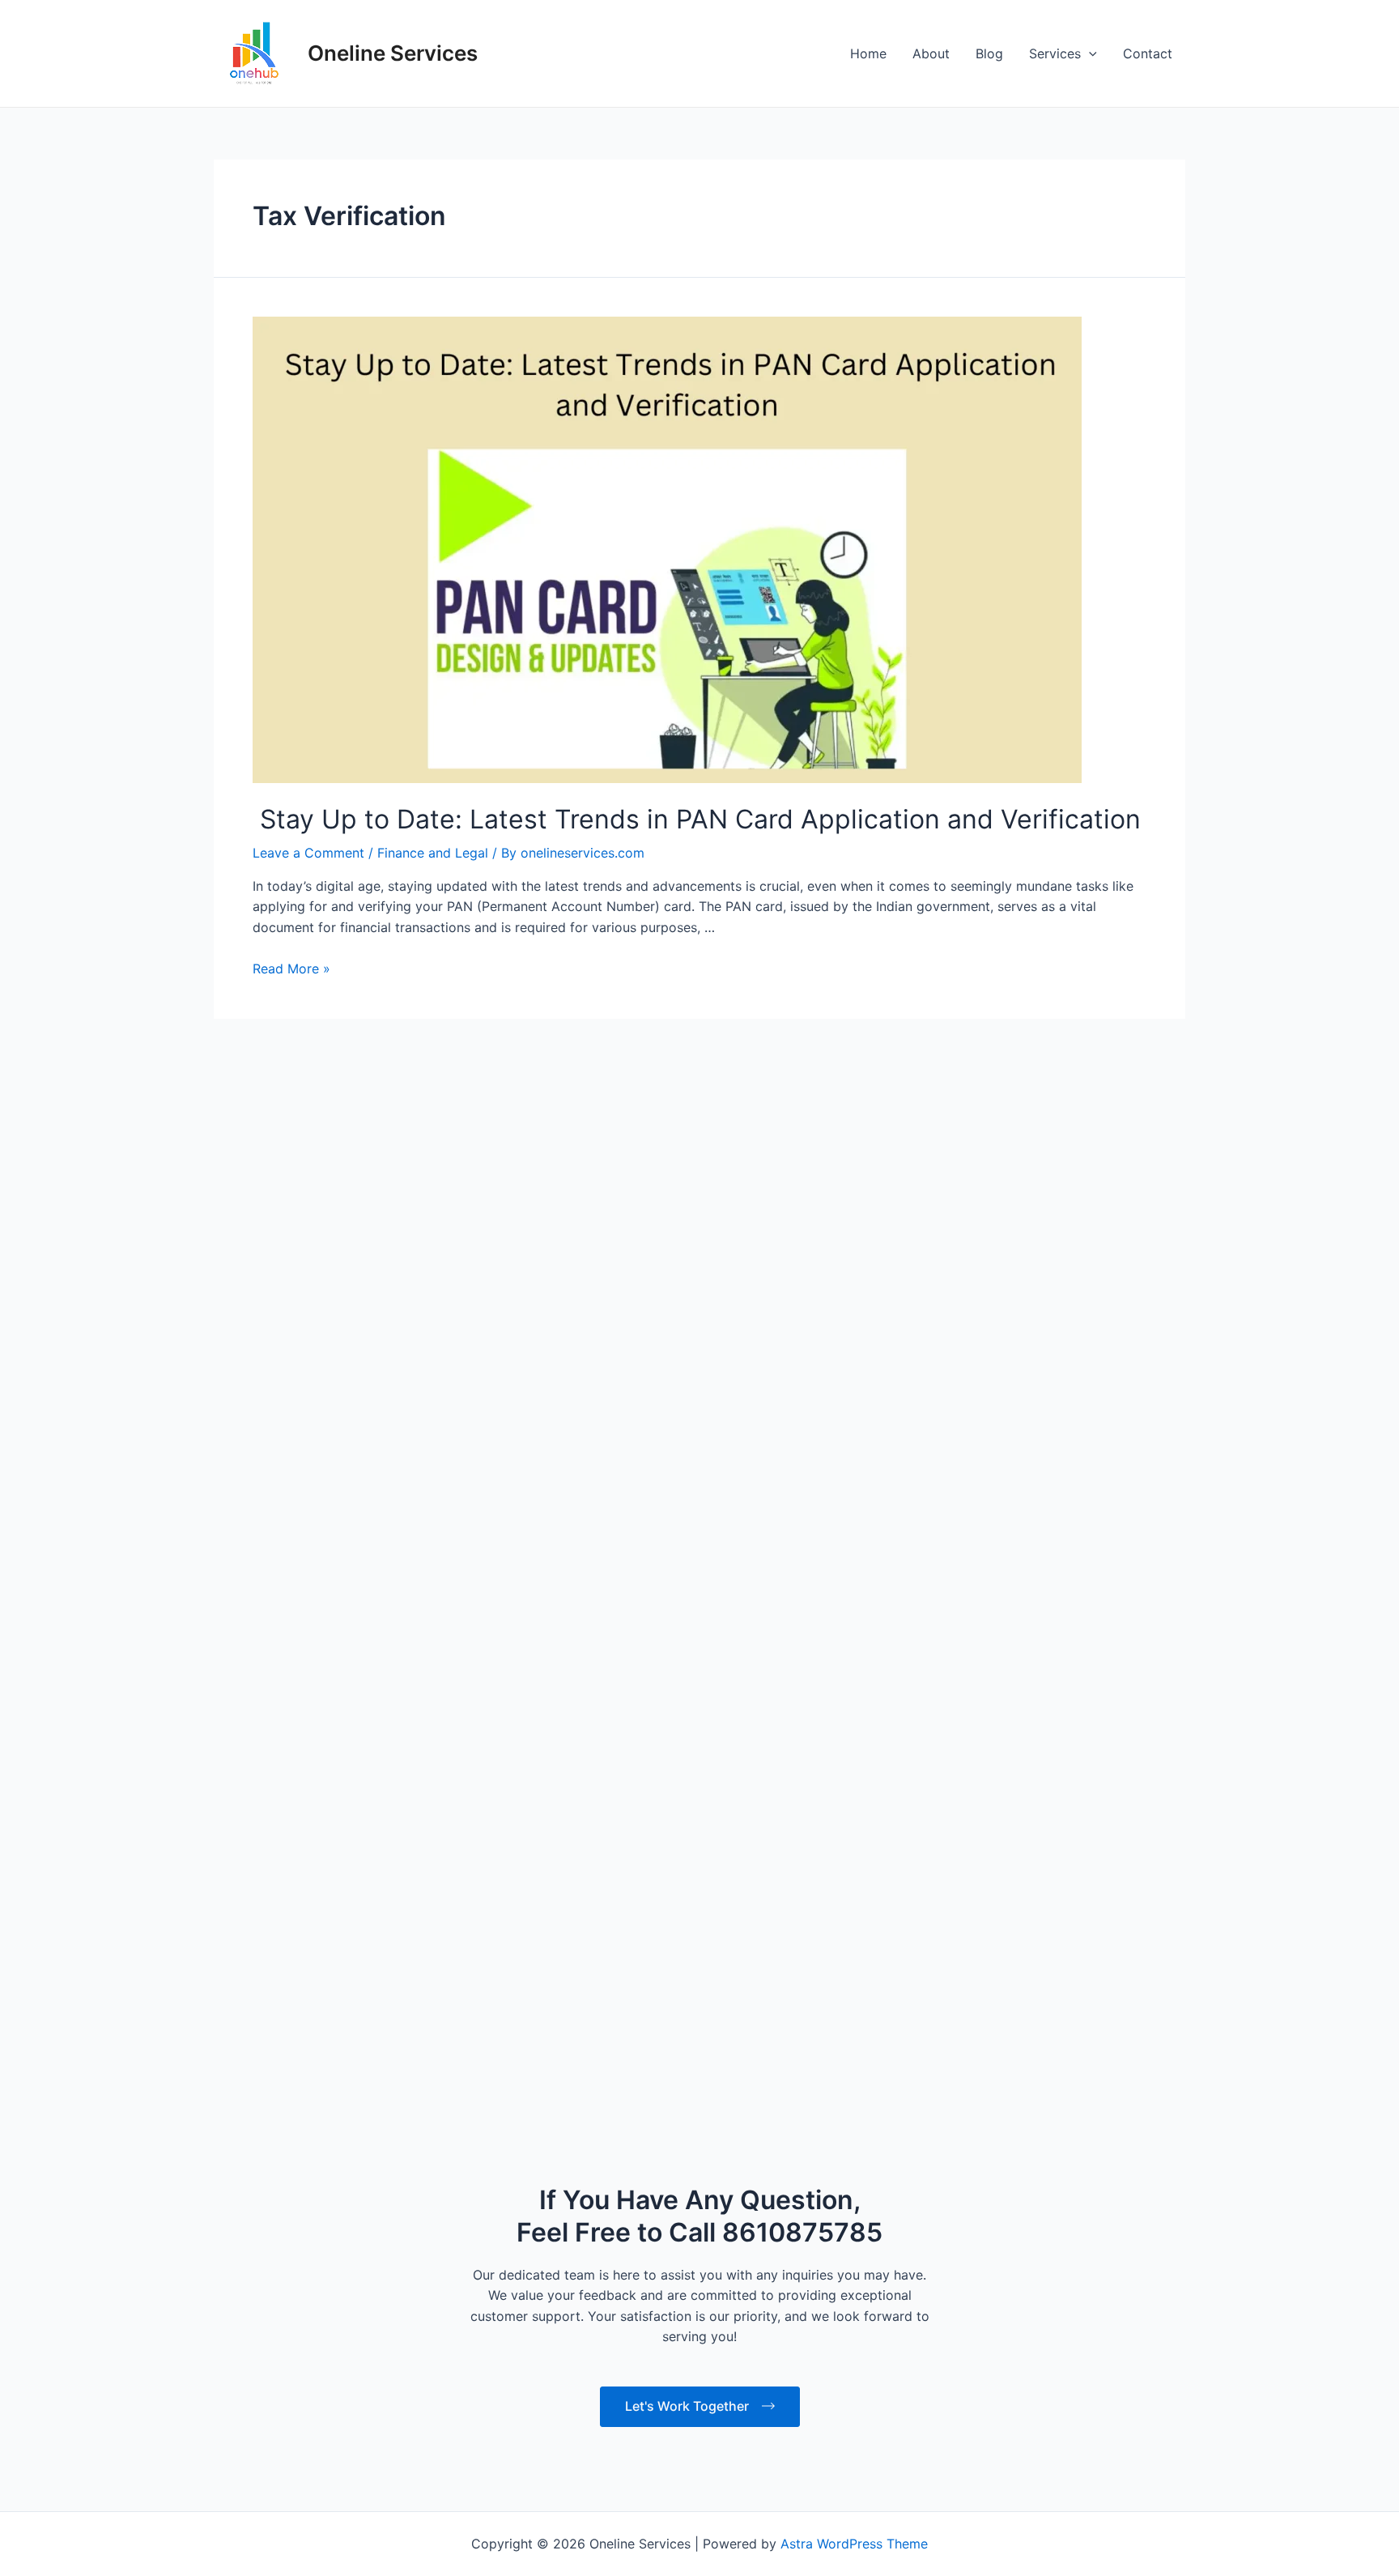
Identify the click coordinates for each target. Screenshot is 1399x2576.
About (931, 53)
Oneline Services (393, 53)
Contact (1148, 53)
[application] (1089, 53)
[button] (1310, 2540)
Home (868, 53)
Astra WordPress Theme (854, 2544)
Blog (989, 53)
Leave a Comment (308, 1096)
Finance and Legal (433, 1096)
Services (1055, 53)
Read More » (291, 1211)
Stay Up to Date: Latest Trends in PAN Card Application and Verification (697, 1062)
